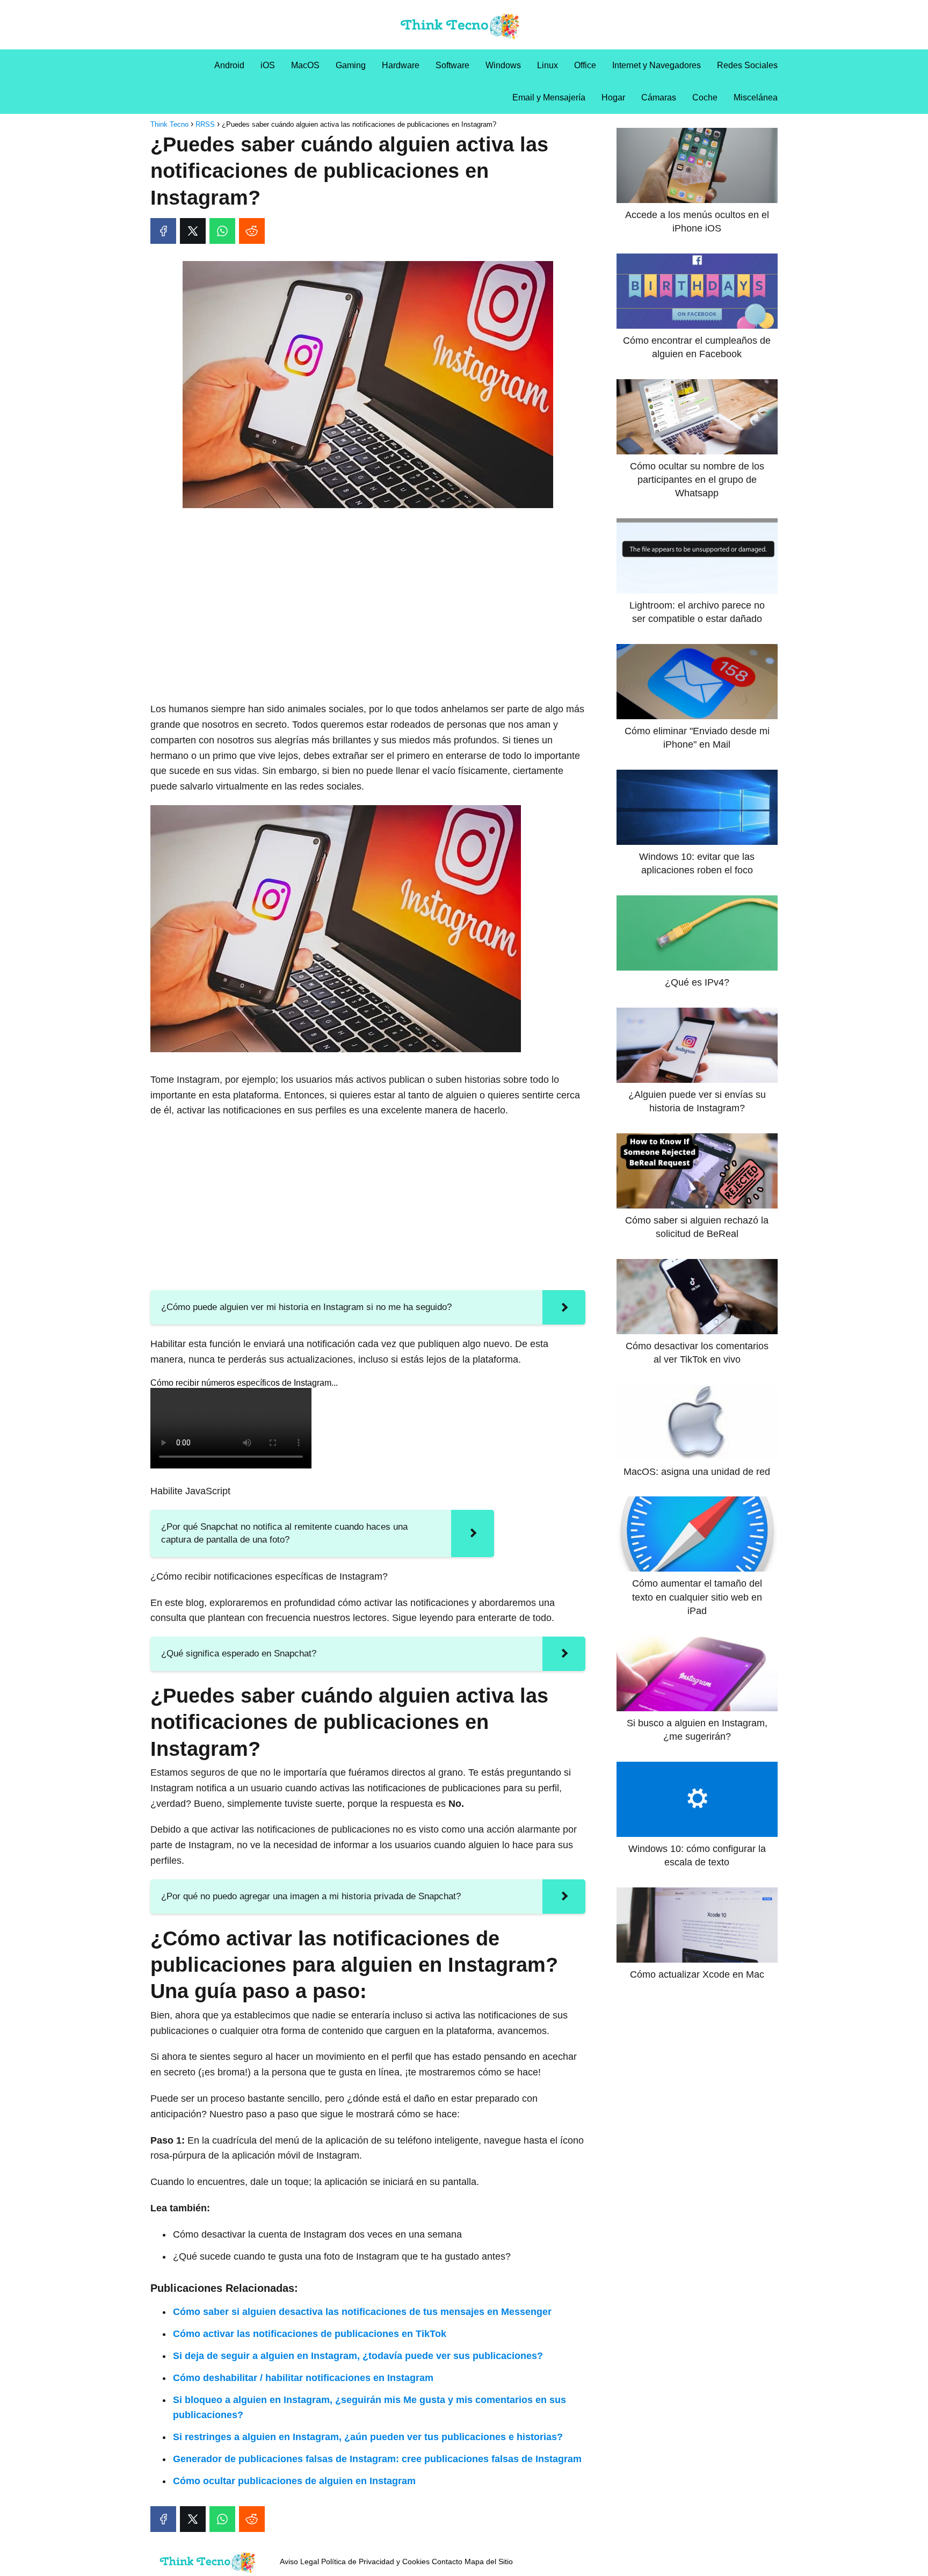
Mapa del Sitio (489, 2561)
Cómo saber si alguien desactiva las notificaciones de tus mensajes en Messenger (362, 2312)
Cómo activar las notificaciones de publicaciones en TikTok (310, 2334)
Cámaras (659, 97)
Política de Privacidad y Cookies (375, 2561)
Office (585, 65)
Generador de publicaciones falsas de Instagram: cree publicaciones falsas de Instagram (377, 2459)
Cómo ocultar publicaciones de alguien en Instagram (294, 2481)
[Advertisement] (368, 596)
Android (229, 65)
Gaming (351, 65)
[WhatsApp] (222, 231)
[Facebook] (163, 231)
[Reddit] (252, 231)
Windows (503, 65)
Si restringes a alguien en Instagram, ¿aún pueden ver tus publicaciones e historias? (368, 2437)
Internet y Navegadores (657, 65)
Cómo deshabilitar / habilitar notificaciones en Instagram (303, 2378)
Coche (705, 97)
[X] (193, 231)
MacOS (305, 65)
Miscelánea (756, 97)
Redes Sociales (747, 65)
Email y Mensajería (549, 97)
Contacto (447, 2561)
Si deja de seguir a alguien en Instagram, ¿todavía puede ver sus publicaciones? (358, 2356)
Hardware (401, 65)
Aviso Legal (299, 2561)
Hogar (613, 97)
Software (452, 65)
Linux (548, 65)
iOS (268, 65)
